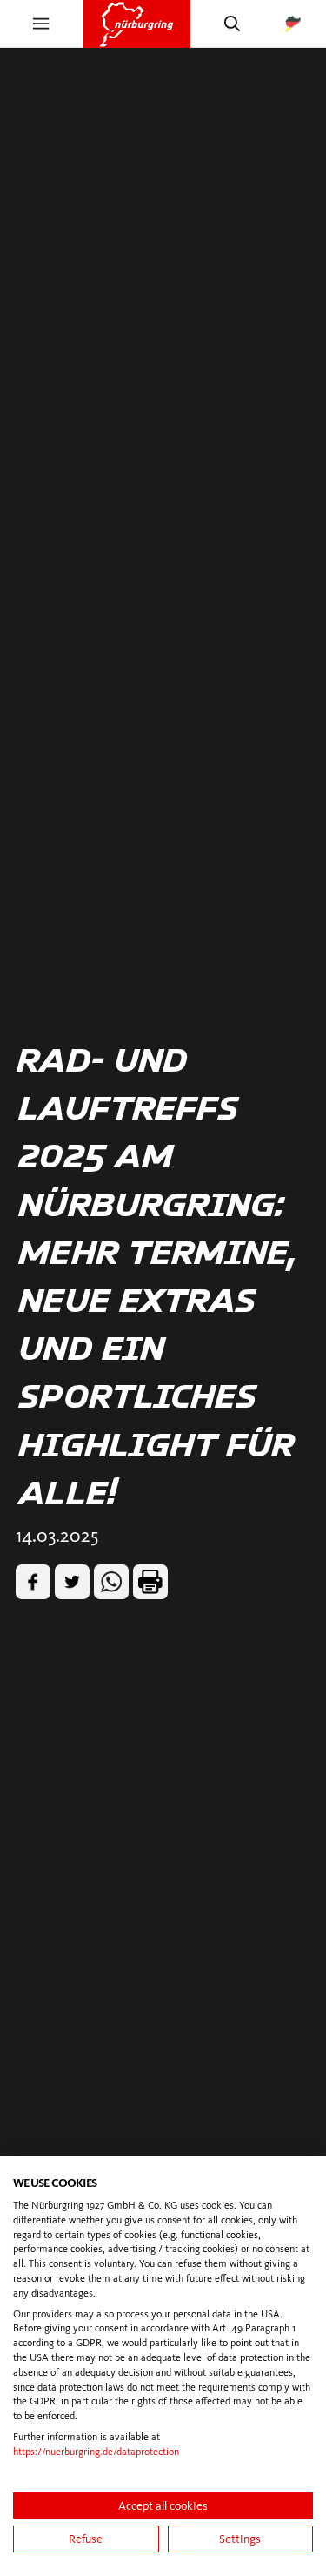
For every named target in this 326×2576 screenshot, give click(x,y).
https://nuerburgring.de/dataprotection (96, 2452)
